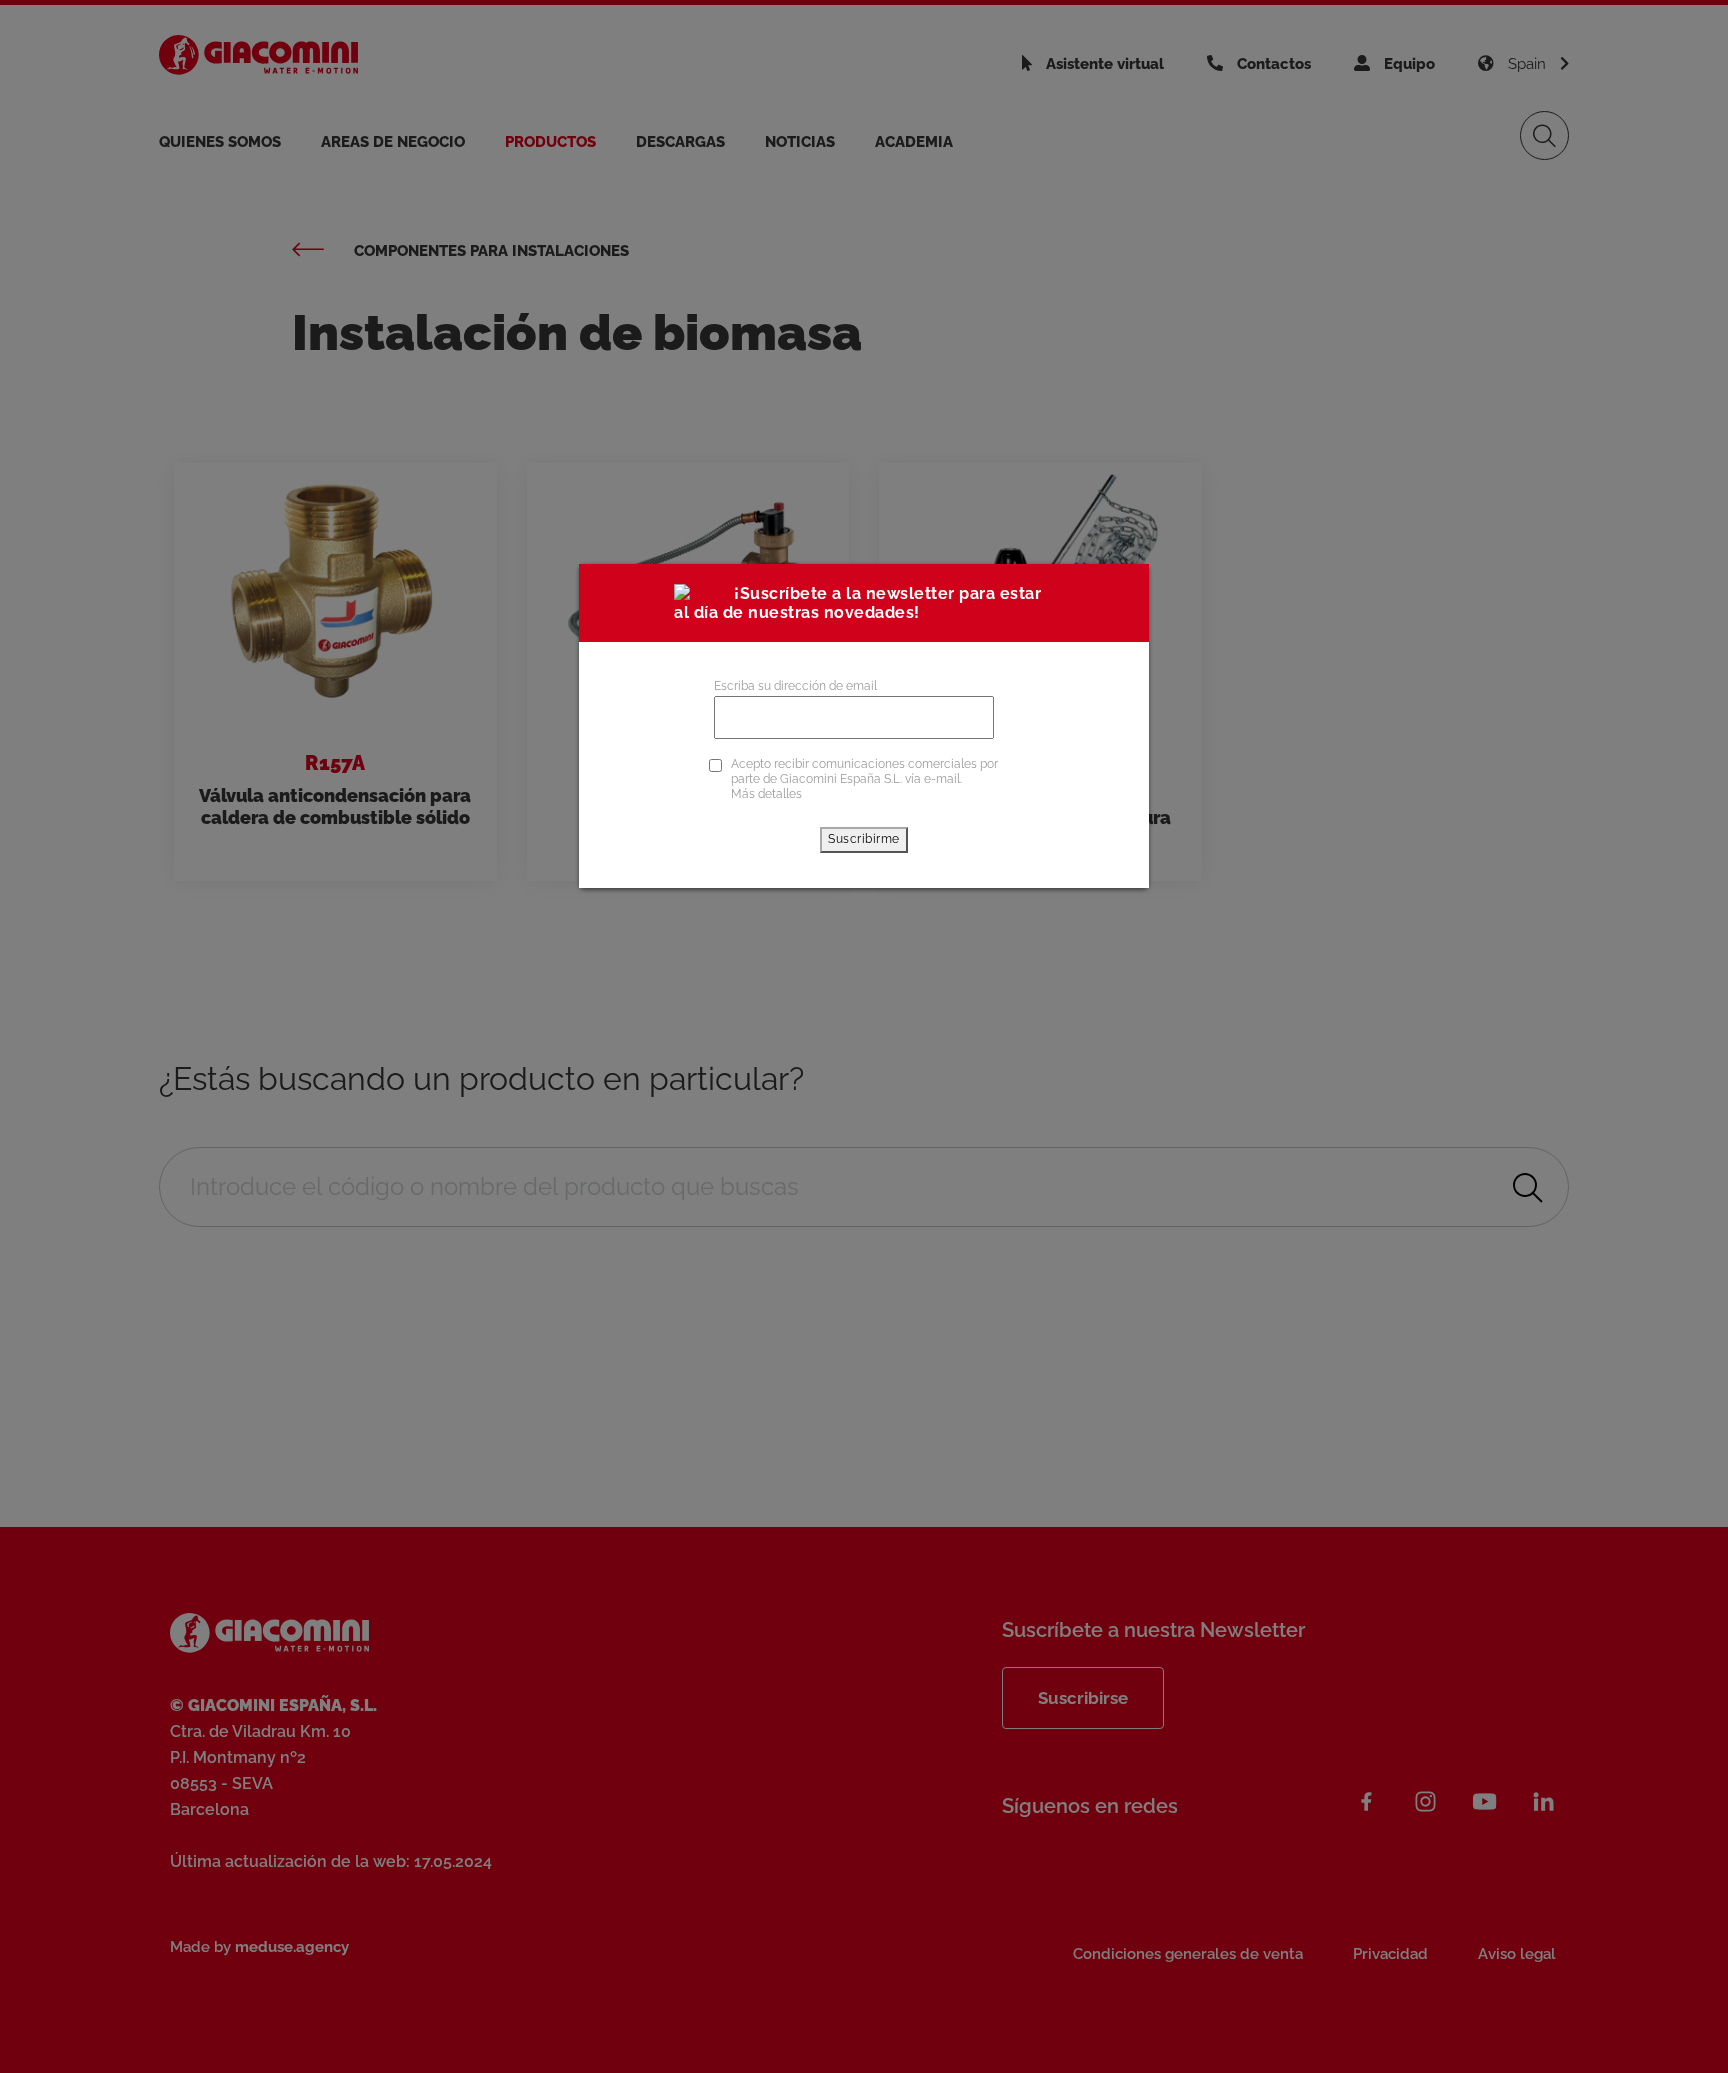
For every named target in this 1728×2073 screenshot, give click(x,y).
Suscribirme (864, 839)
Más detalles (766, 794)
